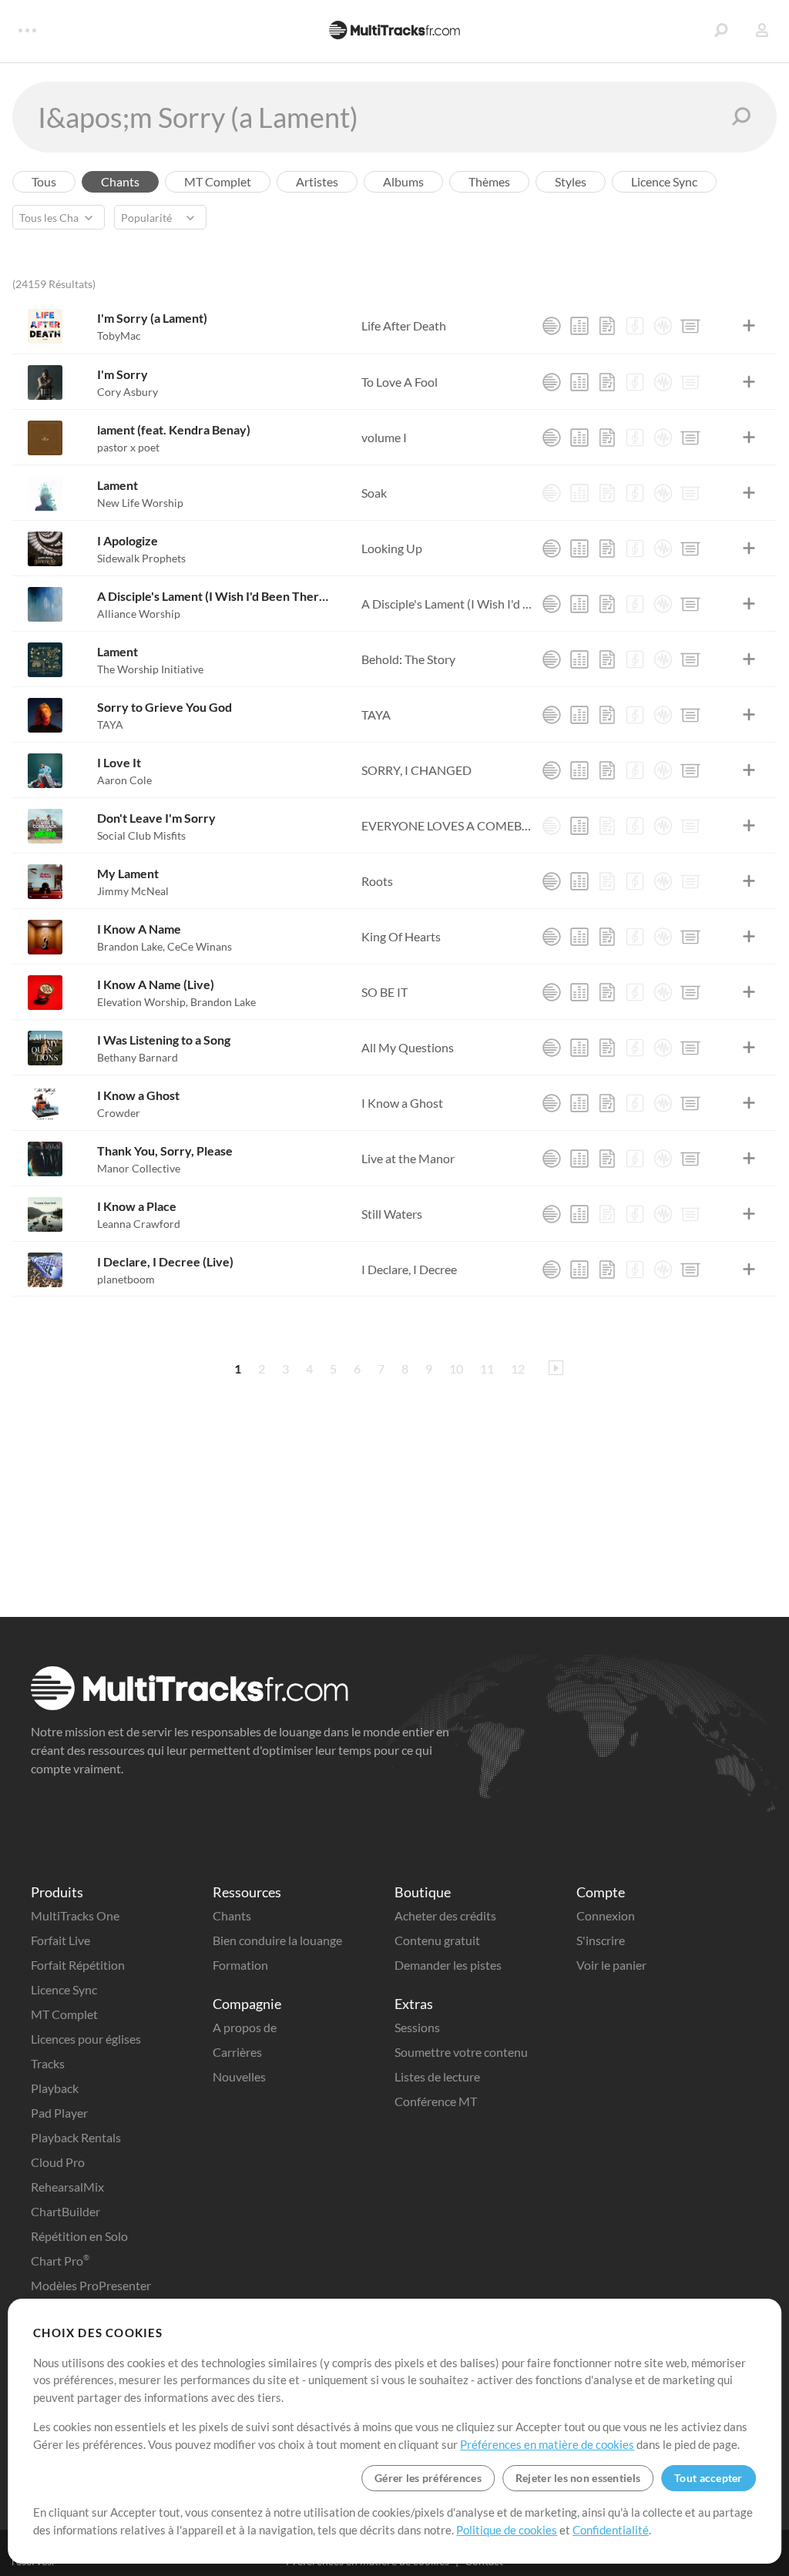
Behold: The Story (408, 659)
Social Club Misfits (141, 835)
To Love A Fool (400, 382)
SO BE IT (384, 992)
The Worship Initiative (150, 669)
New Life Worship (140, 503)
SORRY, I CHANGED (416, 770)
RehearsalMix (67, 2187)
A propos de (245, 2027)
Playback (55, 2088)
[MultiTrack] (552, 326)
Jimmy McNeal (133, 891)
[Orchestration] (635, 326)
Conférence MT (436, 2101)
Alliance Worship (139, 614)
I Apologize (128, 540)
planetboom (126, 1279)
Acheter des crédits (445, 1915)
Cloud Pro (58, 2162)
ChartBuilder (65, 2211)
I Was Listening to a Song (164, 1040)
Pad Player (59, 2113)
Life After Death (404, 325)
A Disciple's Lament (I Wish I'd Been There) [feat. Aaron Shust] (215, 596)
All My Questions (408, 1047)
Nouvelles (239, 2076)
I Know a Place (137, 1206)
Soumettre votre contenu (461, 2052)
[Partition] (607, 326)
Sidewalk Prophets (141, 558)
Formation (240, 1965)
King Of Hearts (401, 936)
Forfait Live (60, 1940)
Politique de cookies (507, 2530)
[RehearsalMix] (579, 326)
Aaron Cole (124, 780)
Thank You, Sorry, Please (165, 1150)
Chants (232, 1915)
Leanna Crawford (139, 1224)
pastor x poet (128, 447)
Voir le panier (611, 1965)
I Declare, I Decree (409, 1269)
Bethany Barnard (138, 1057)
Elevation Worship (143, 1002)
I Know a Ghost (138, 1095)
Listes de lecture (437, 2076)
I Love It (119, 762)
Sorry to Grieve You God (165, 707)
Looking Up (392, 548)
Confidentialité (611, 2530)
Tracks (48, 2063)
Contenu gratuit (437, 1940)
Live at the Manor (408, 1158)
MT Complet (64, 2014)
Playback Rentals (76, 2137)
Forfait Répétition (78, 1965)
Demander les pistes (448, 1965)
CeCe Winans (200, 946)
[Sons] (663, 326)
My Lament (128, 873)
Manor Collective (139, 1168)
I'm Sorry (123, 374)
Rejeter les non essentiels (578, 2478)
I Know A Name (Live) (156, 984)
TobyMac (119, 335)
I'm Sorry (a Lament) (152, 318)
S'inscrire (601, 1940)
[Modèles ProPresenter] (690, 326)
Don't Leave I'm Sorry (156, 818)
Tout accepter (708, 2478)
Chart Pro (60, 2261)
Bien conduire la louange (277, 1940)
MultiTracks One (75, 1915)
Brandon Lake (131, 946)
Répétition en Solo (79, 2236)
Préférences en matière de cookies (547, 2444)
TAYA (110, 724)
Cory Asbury (128, 392)
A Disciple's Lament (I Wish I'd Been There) (447, 604)
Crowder (119, 1113)
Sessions (417, 2027)
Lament (118, 485)
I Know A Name (139, 929)
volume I (384, 437)
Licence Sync (64, 1989)
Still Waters (392, 1214)
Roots (377, 881)
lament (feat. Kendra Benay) (174, 429)
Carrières (237, 2052)
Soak (374, 493)
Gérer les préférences (428, 2478)
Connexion (606, 1915)
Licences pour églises (86, 2039)
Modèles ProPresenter (91, 2285)
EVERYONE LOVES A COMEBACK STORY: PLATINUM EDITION (447, 825)
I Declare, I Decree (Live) (165, 1261)
